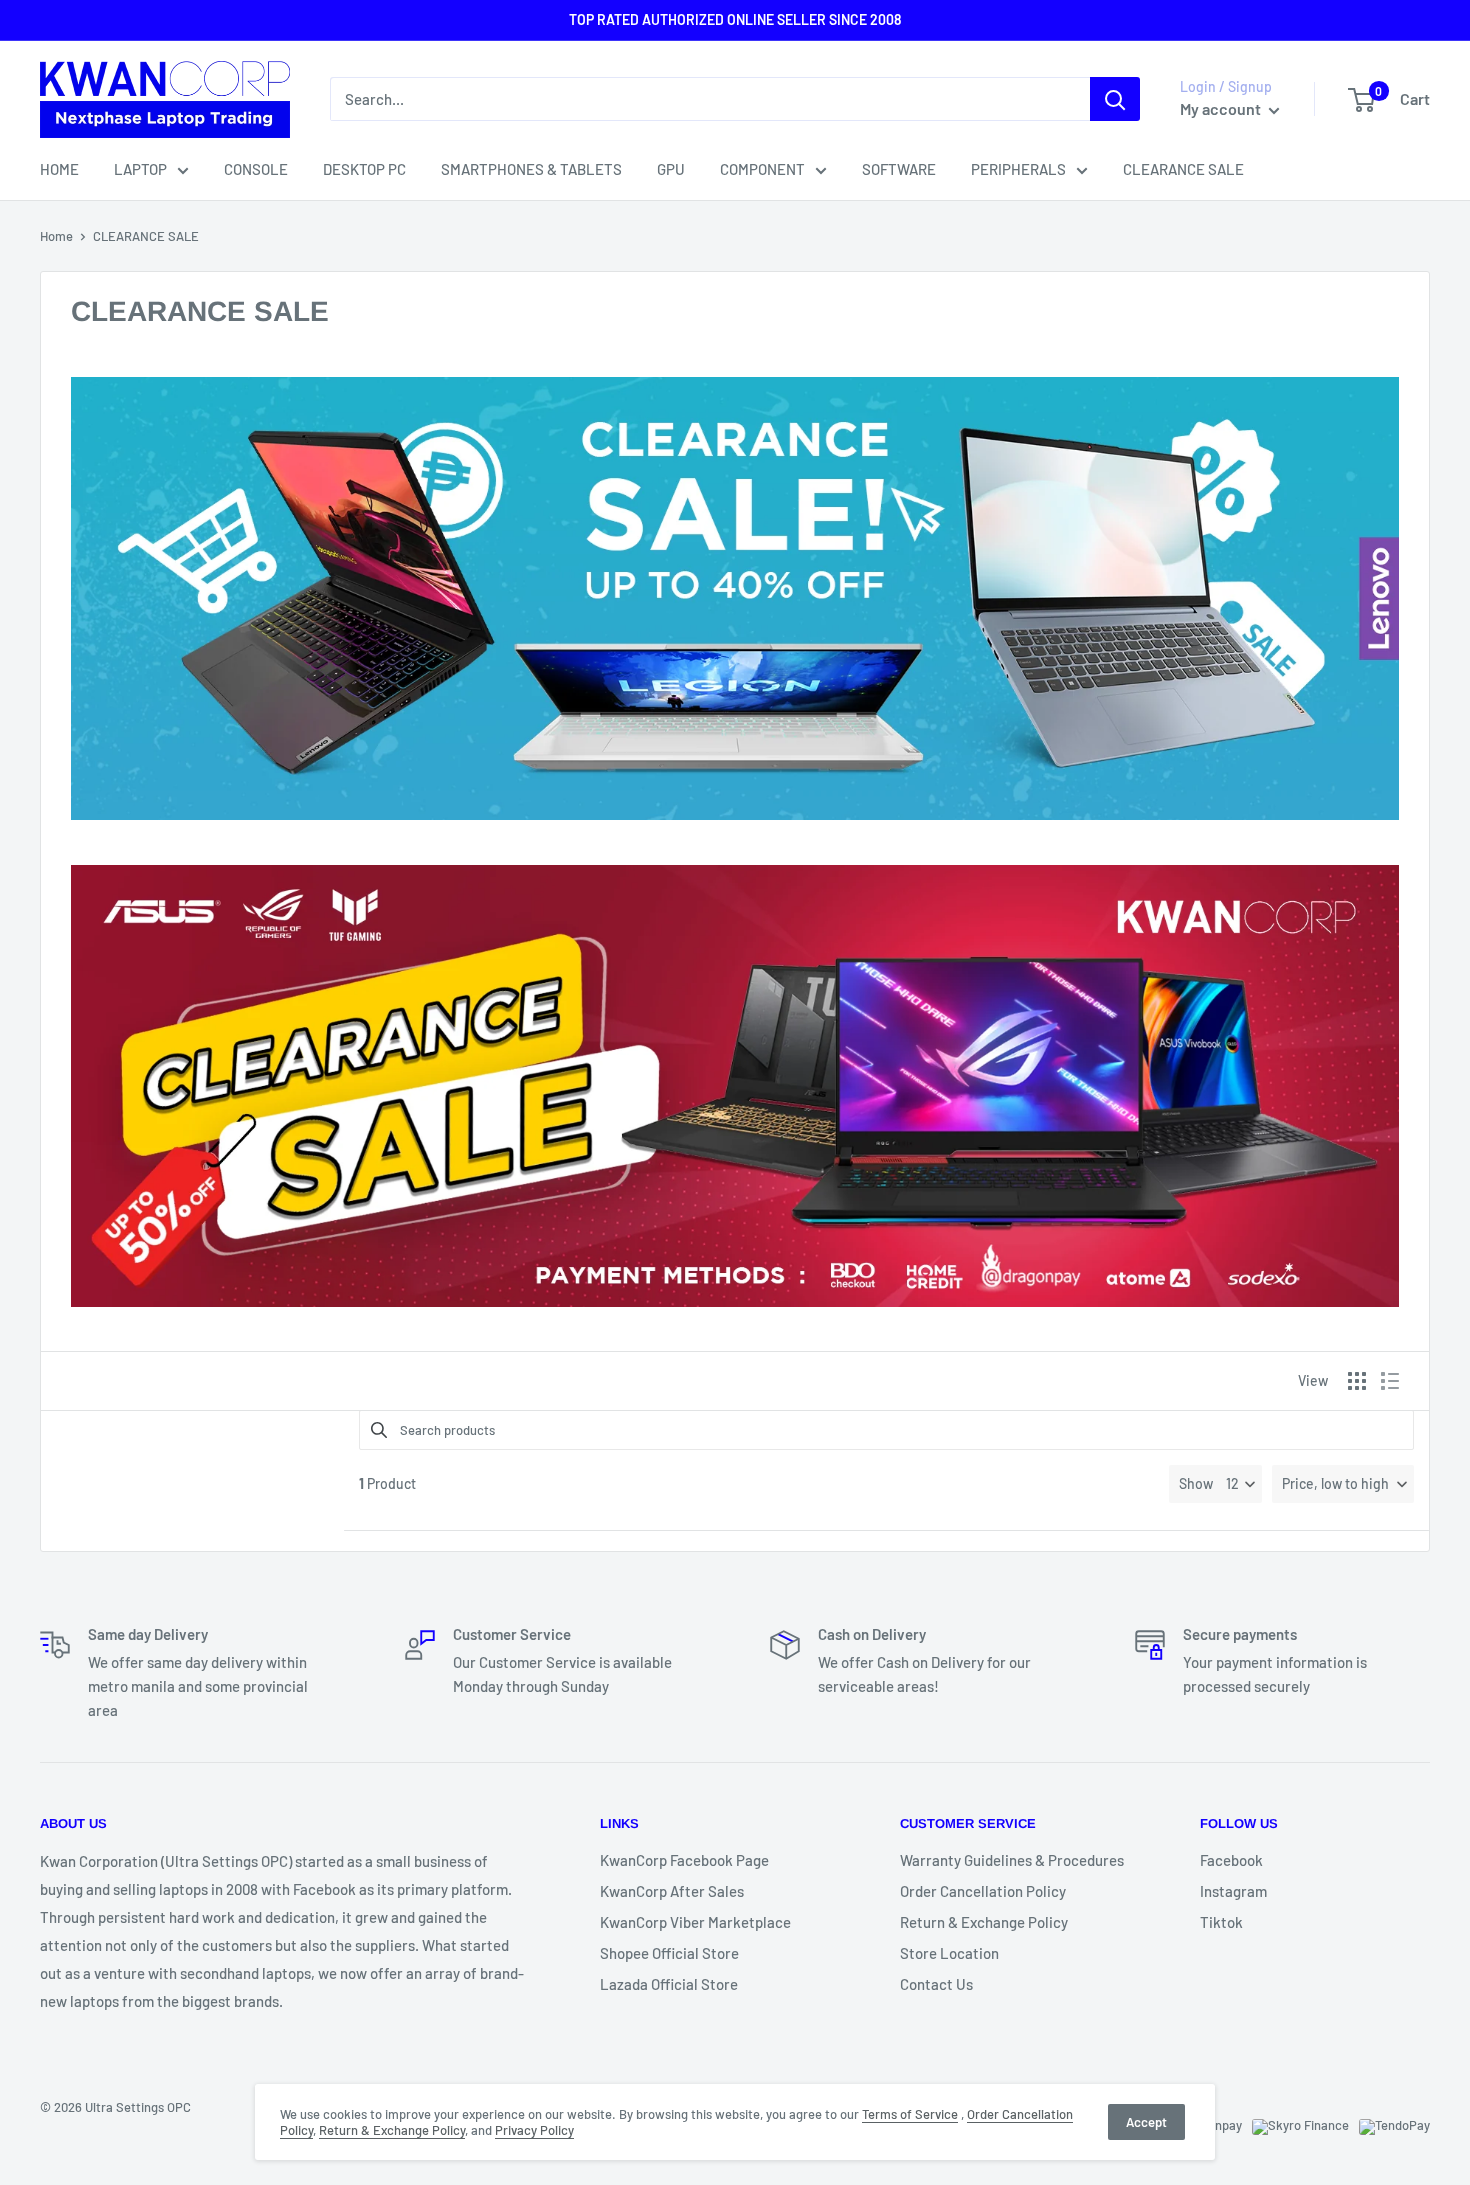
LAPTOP (140, 169)
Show (1196, 1483)
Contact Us (936, 1984)
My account (1222, 109)
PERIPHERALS (1018, 169)
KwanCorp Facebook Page (684, 1860)
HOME (59, 169)
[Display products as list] (1390, 1381)
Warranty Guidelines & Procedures (1012, 1860)
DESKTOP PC (364, 169)
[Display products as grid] (1357, 1381)
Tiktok (1221, 1922)
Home (56, 236)
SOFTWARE (899, 169)
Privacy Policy (534, 2130)
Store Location (949, 1953)
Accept (1146, 2122)
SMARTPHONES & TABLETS (531, 169)
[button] (1343, 1484)
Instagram (1233, 1891)
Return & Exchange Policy (984, 1922)
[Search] (1115, 99)
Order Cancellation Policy (983, 1891)
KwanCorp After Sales (672, 1891)
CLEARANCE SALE (1183, 169)
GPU (671, 169)
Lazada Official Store (669, 1984)
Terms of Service (910, 2114)
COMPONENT (762, 169)
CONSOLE (256, 169)
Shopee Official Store (669, 1953)
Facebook (1231, 1860)
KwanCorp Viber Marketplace (695, 1922)
